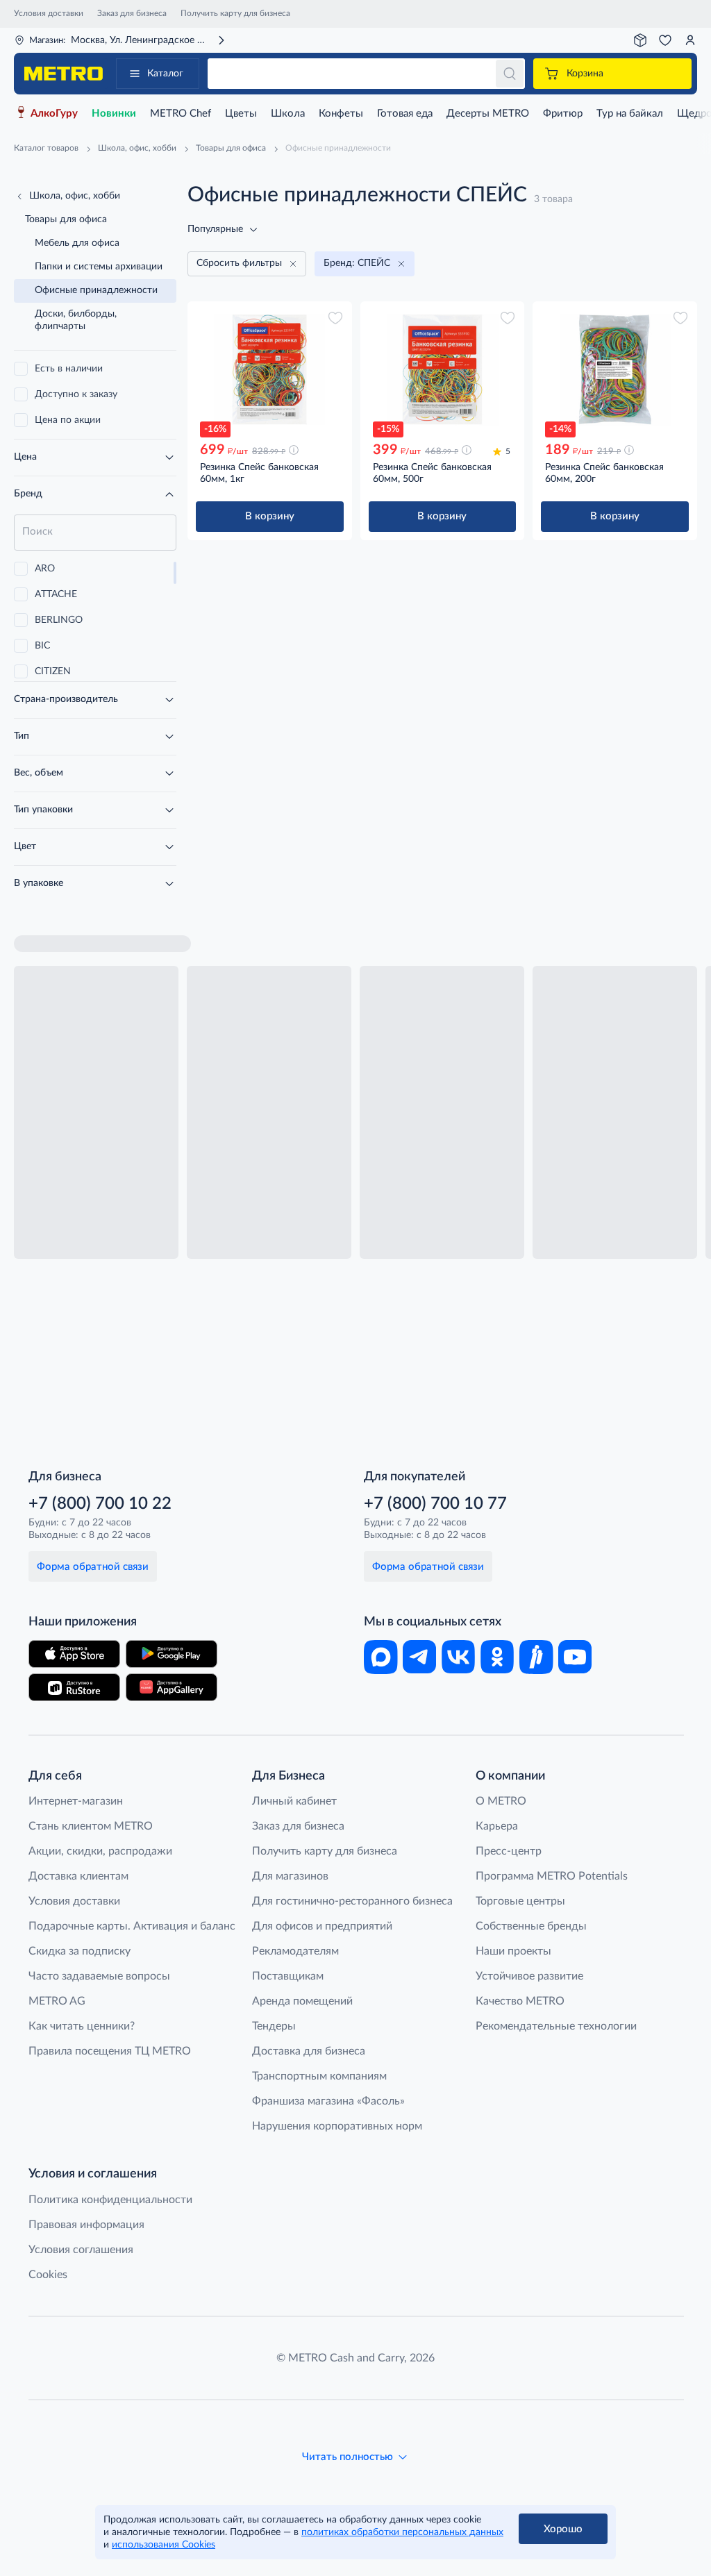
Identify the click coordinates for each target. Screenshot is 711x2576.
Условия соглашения (81, 2250)
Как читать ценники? (82, 2026)
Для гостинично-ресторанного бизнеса (352, 1901)
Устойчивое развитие (529, 1976)
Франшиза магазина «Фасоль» (328, 2101)
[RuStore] (74, 1687)
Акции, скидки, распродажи (100, 1851)
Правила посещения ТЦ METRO (110, 2051)
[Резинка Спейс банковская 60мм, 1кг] (270, 369)
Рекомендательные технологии (556, 2026)
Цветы (241, 114)
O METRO (501, 1801)
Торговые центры (520, 1901)
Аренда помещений (302, 2001)
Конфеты (341, 114)
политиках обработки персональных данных (402, 2532)
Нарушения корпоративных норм (337, 2126)
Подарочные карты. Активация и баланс (132, 1926)
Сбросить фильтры (239, 263)
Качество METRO (520, 2001)
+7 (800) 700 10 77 (435, 1504)
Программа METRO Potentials (552, 1876)
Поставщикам (288, 1976)
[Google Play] (172, 1654)
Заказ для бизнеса (132, 13)
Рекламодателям (295, 1951)
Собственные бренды (531, 1926)
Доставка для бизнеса (309, 2051)
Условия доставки (49, 13)
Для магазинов (290, 1876)
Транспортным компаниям (319, 2076)
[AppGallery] (172, 1687)
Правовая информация (86, 2225)
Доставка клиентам (78, 1876)
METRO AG (57, 2001)
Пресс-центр (509, 1851)
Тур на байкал (630, 114)
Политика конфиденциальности (110, 2200)
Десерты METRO (488, 114)
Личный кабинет (294, 1801)
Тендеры (274, 2026)
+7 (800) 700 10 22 (100, 1504)
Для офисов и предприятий (322, 1926)
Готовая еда (405, 114)
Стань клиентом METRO (91, 1826)
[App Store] (74, 1654)
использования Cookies (164, 2545)
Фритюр (563, 114)
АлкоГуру (54, 114)
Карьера (497, 1826)
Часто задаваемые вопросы (99, 1976)
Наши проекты (513, 1951)
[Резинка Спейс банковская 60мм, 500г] (443, 369)
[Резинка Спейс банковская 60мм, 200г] (615, 369)
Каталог (165, 74)
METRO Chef (181, 114)
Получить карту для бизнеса (235, 13)
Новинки (114, 114)
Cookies (48, 2275)
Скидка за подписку (80, 1951)
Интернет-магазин (76, 1801)
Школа (288, 114)
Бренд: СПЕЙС (357, 263)
